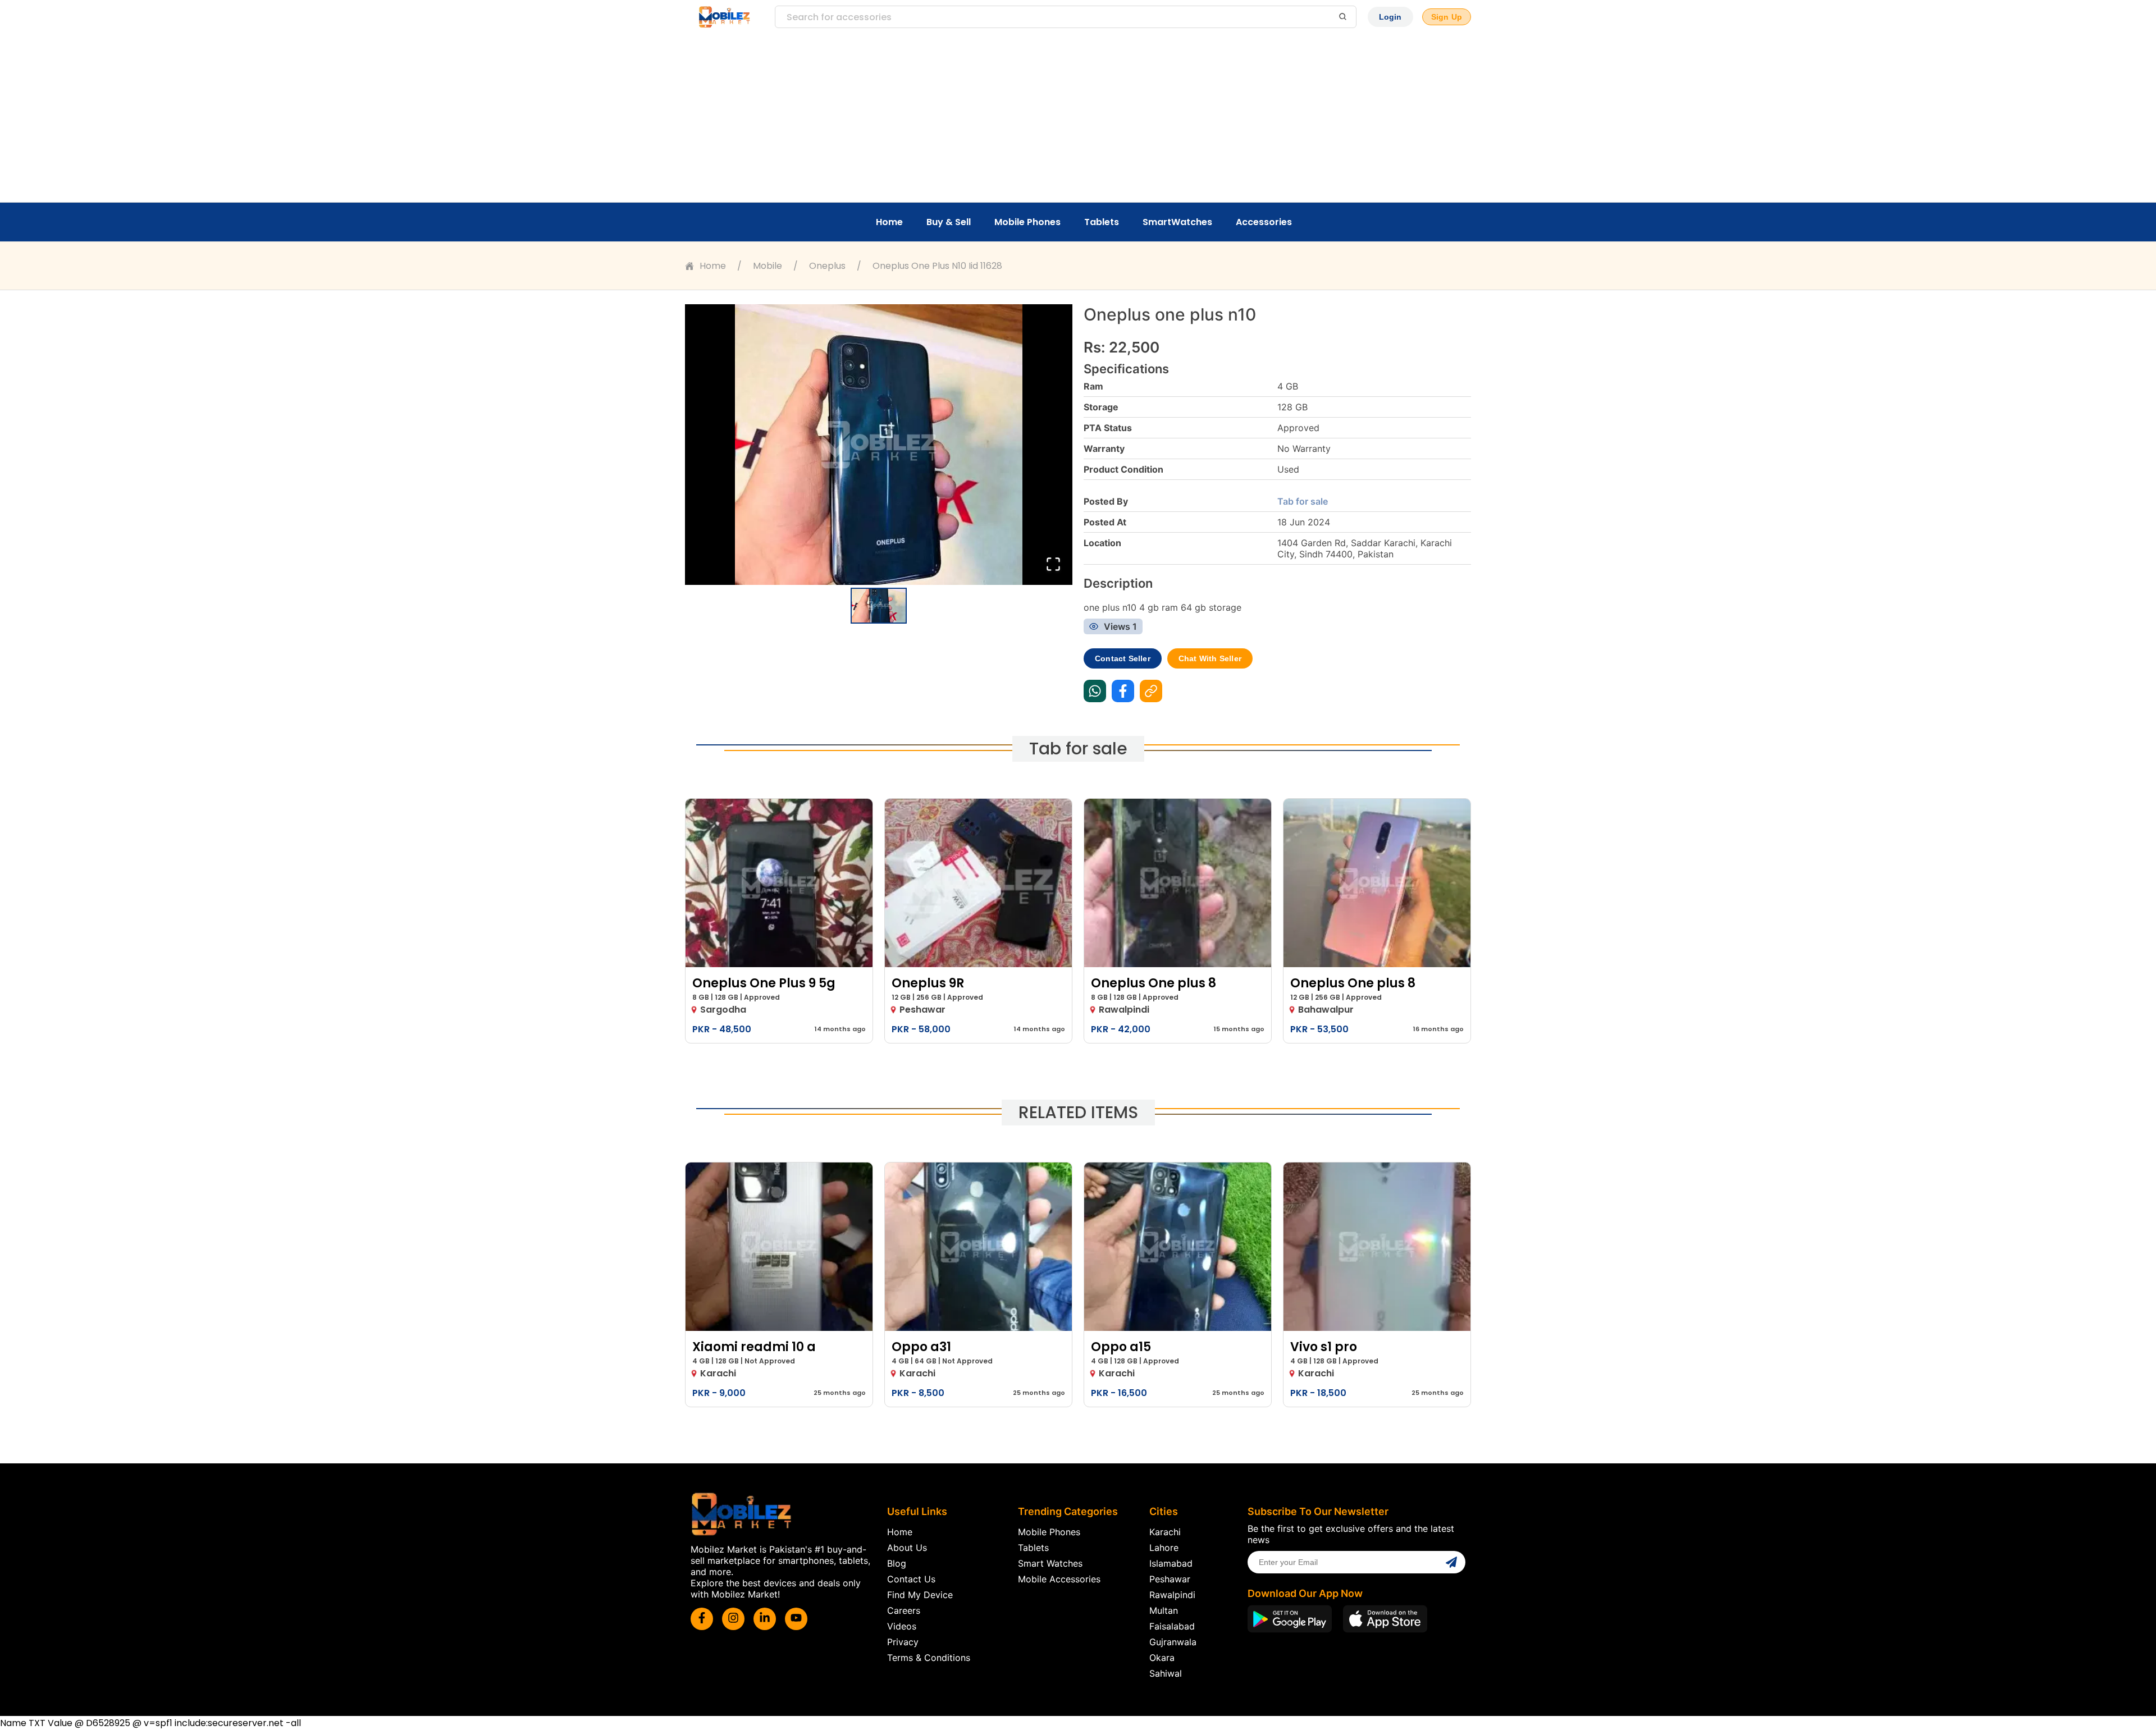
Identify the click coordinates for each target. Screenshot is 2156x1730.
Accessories (1264, 222)
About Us (907, 1548)
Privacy (903, 1642)
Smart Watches (1050, 1563)
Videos (902, 1626)
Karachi (1165, 1532)
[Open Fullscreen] (1053, 565)
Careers (904, 1610)
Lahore (1164, 1548)
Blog (897, 1563)
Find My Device (920, 1595)
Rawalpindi (1172, 1595)
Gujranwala (1173, 1642)
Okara (1162, 1658)
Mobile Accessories (1059, 1579)
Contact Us (911, 1579)
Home (889, 222)
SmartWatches (1177, 222)
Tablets (1102, 222)
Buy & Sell (949, 222)
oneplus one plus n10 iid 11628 (937, 266)
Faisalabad (1172, 1626)
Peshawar (1170, 1579)
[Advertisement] (1078, 118)
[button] (879, 445)
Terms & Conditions (929, 1658)
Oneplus (827, 266)
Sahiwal (1166, 1673)
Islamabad (1171, 1563)
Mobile (768, 266)
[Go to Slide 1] (879, 606)
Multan (1164, 1610)
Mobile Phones (1027, 222)
